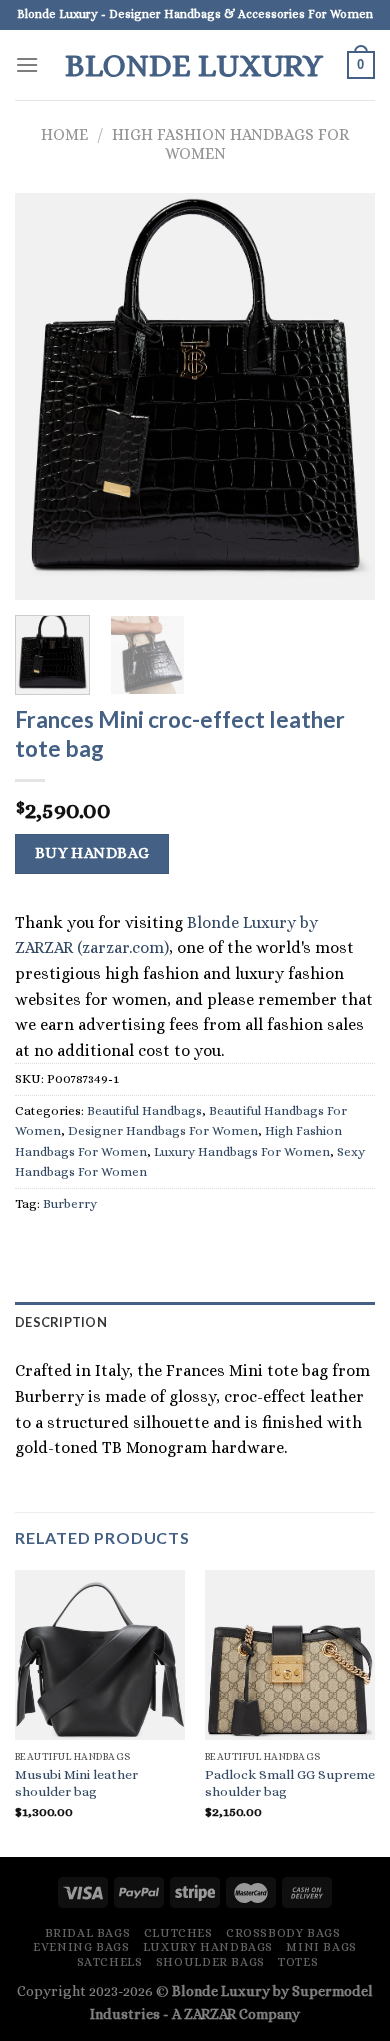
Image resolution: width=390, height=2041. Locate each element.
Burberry (70, 1203)
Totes (298, 1962)
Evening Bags (81, 1947)
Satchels (110, 1962)
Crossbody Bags (283, 1933)
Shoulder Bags (210, 1962)
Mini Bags (321, 1947)
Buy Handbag (92, 853)
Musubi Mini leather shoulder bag (76, 1783)
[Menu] (27, 64)
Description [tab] (61, 1322)
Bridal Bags (88, 1933)
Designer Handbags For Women (163, 1130)
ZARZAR (210, 2014)
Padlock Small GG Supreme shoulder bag (290, 1783)
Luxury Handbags (208, 1947)
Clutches (178, 1933)
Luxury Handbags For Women (242, 1151)
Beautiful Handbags (144, 1110)
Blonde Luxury (194, 65)
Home (64, 134)
